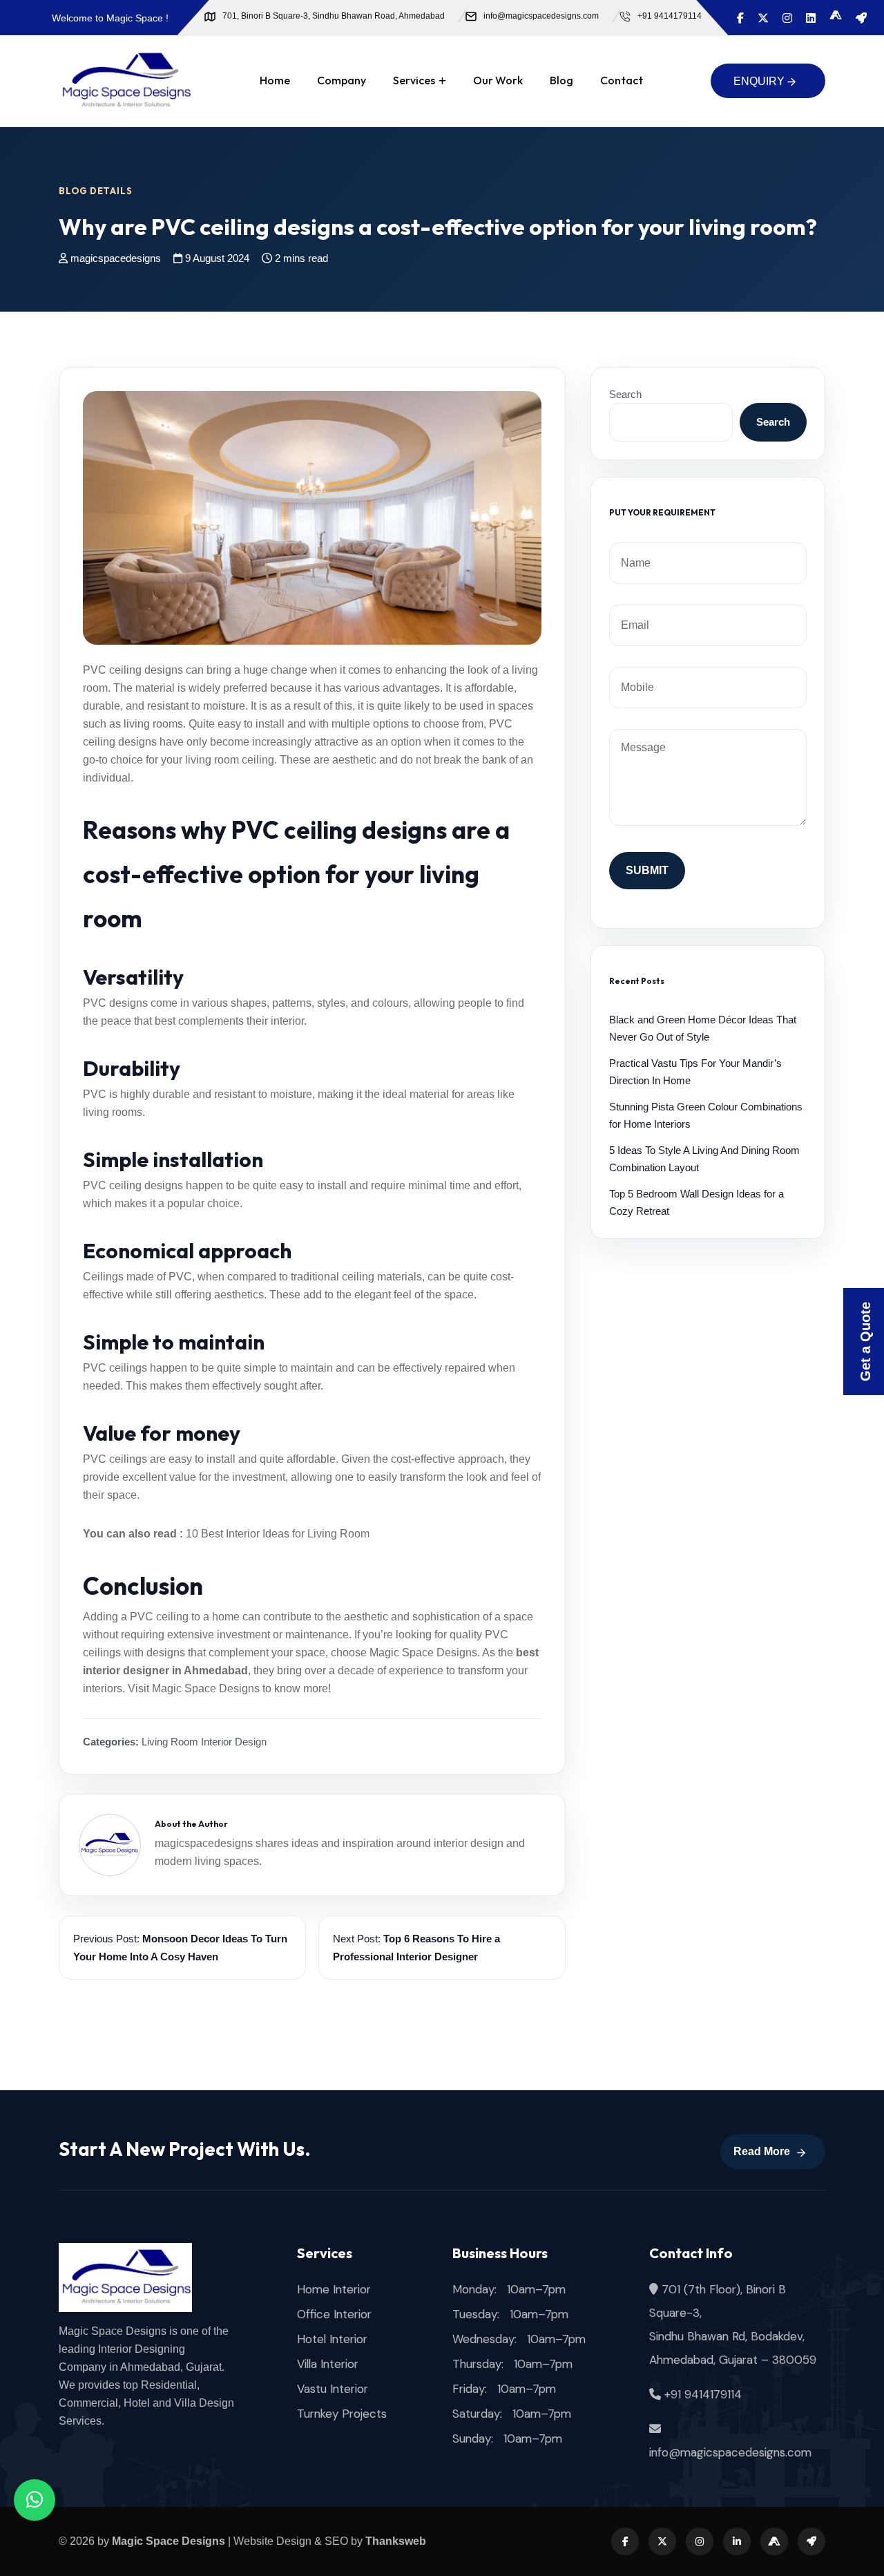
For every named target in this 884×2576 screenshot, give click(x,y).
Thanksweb (396, 2541)
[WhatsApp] (35, 2500)
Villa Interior (328, 2364)
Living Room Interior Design (204, 1742)
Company (342, 80)
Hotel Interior (332, 2339)
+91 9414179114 (670, 16)
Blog (561, 80)
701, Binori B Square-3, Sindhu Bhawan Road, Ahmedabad (334, 16)
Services (414, 80)
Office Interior (334, 2314)
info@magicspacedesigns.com (541, 16)
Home (275, 80)
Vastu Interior (333, 2389)
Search (625, 394)
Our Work (498, 80)
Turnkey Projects (342, 2414)
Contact (622, 80)
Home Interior (334, 2289)
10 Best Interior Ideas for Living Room (278, 1534)
